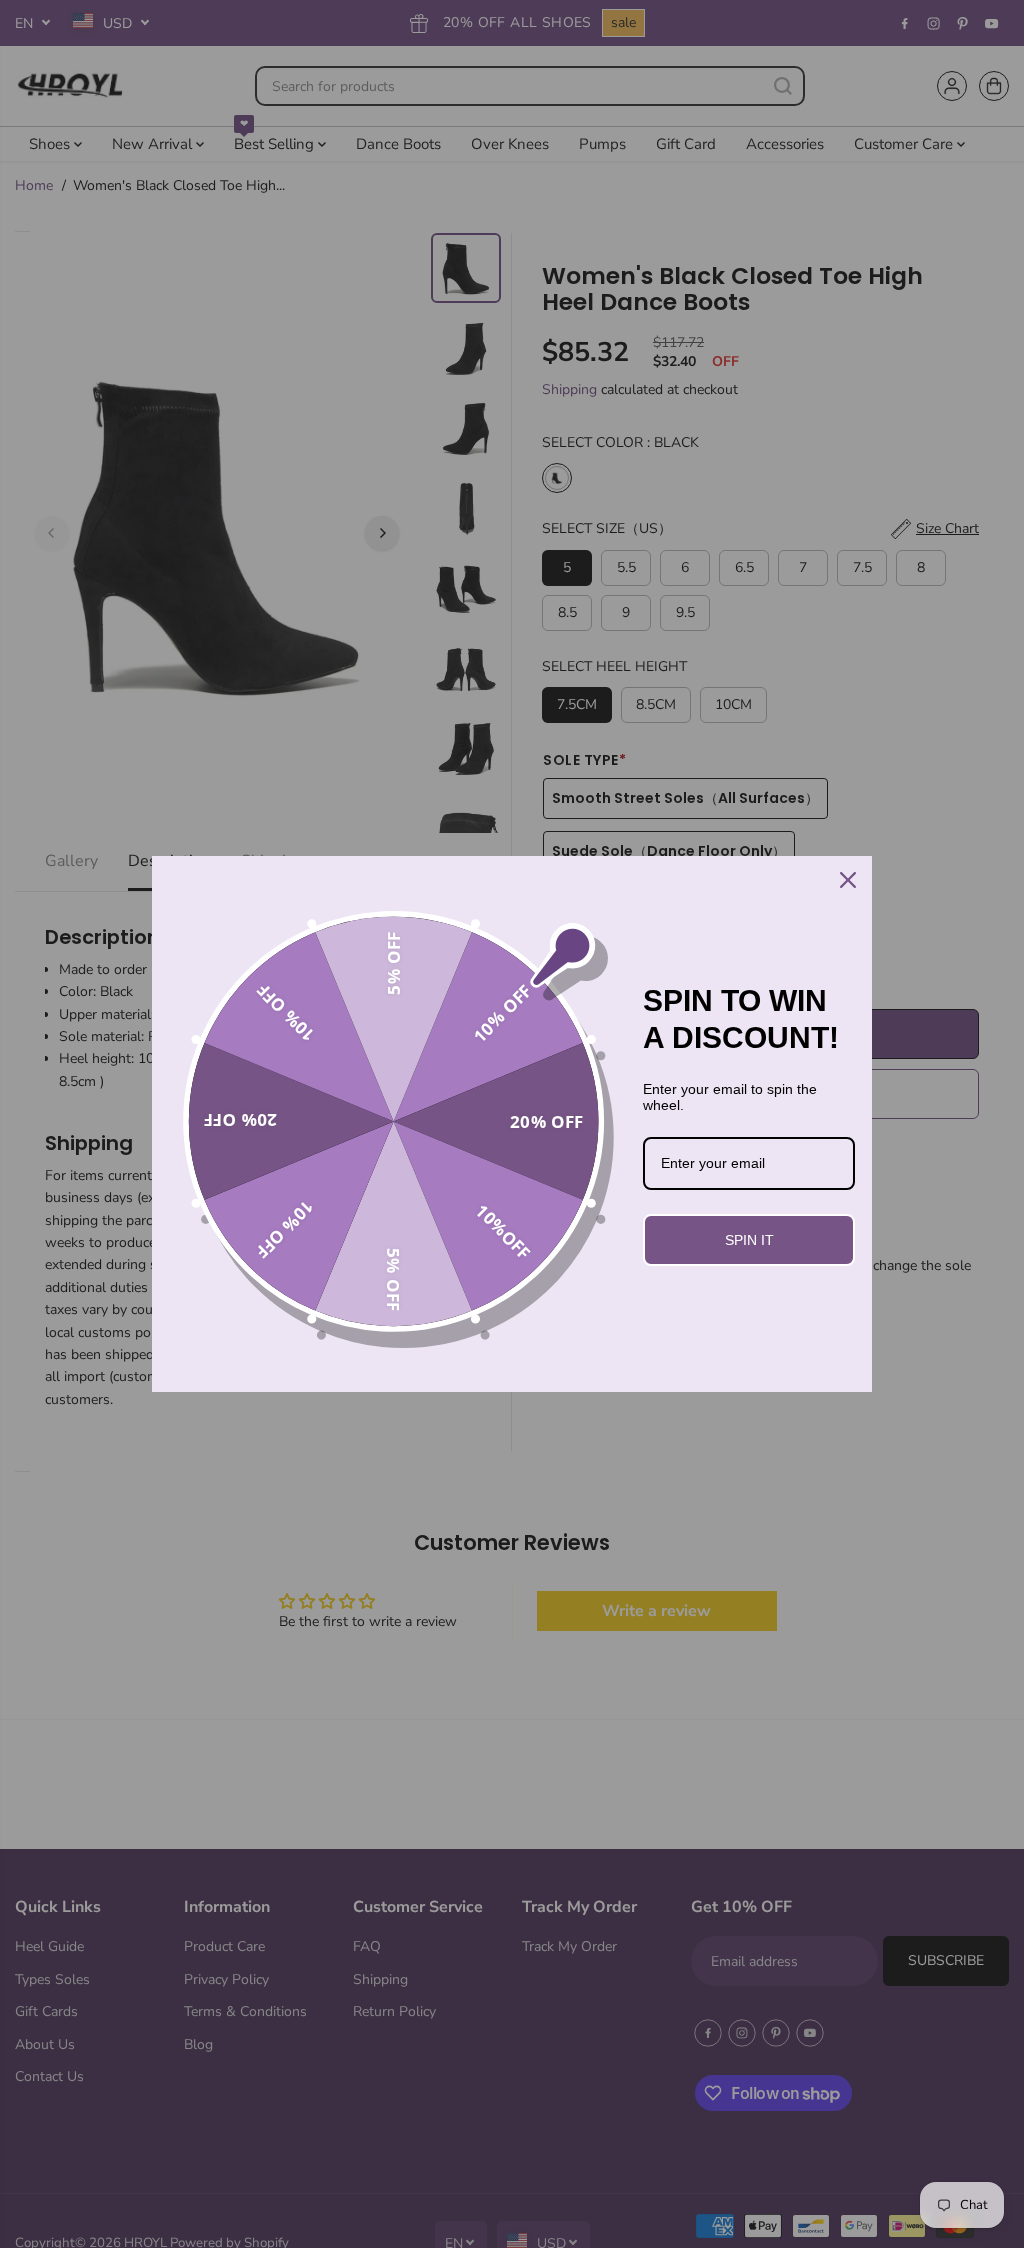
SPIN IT (749, 1240)
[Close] (848, 880)
